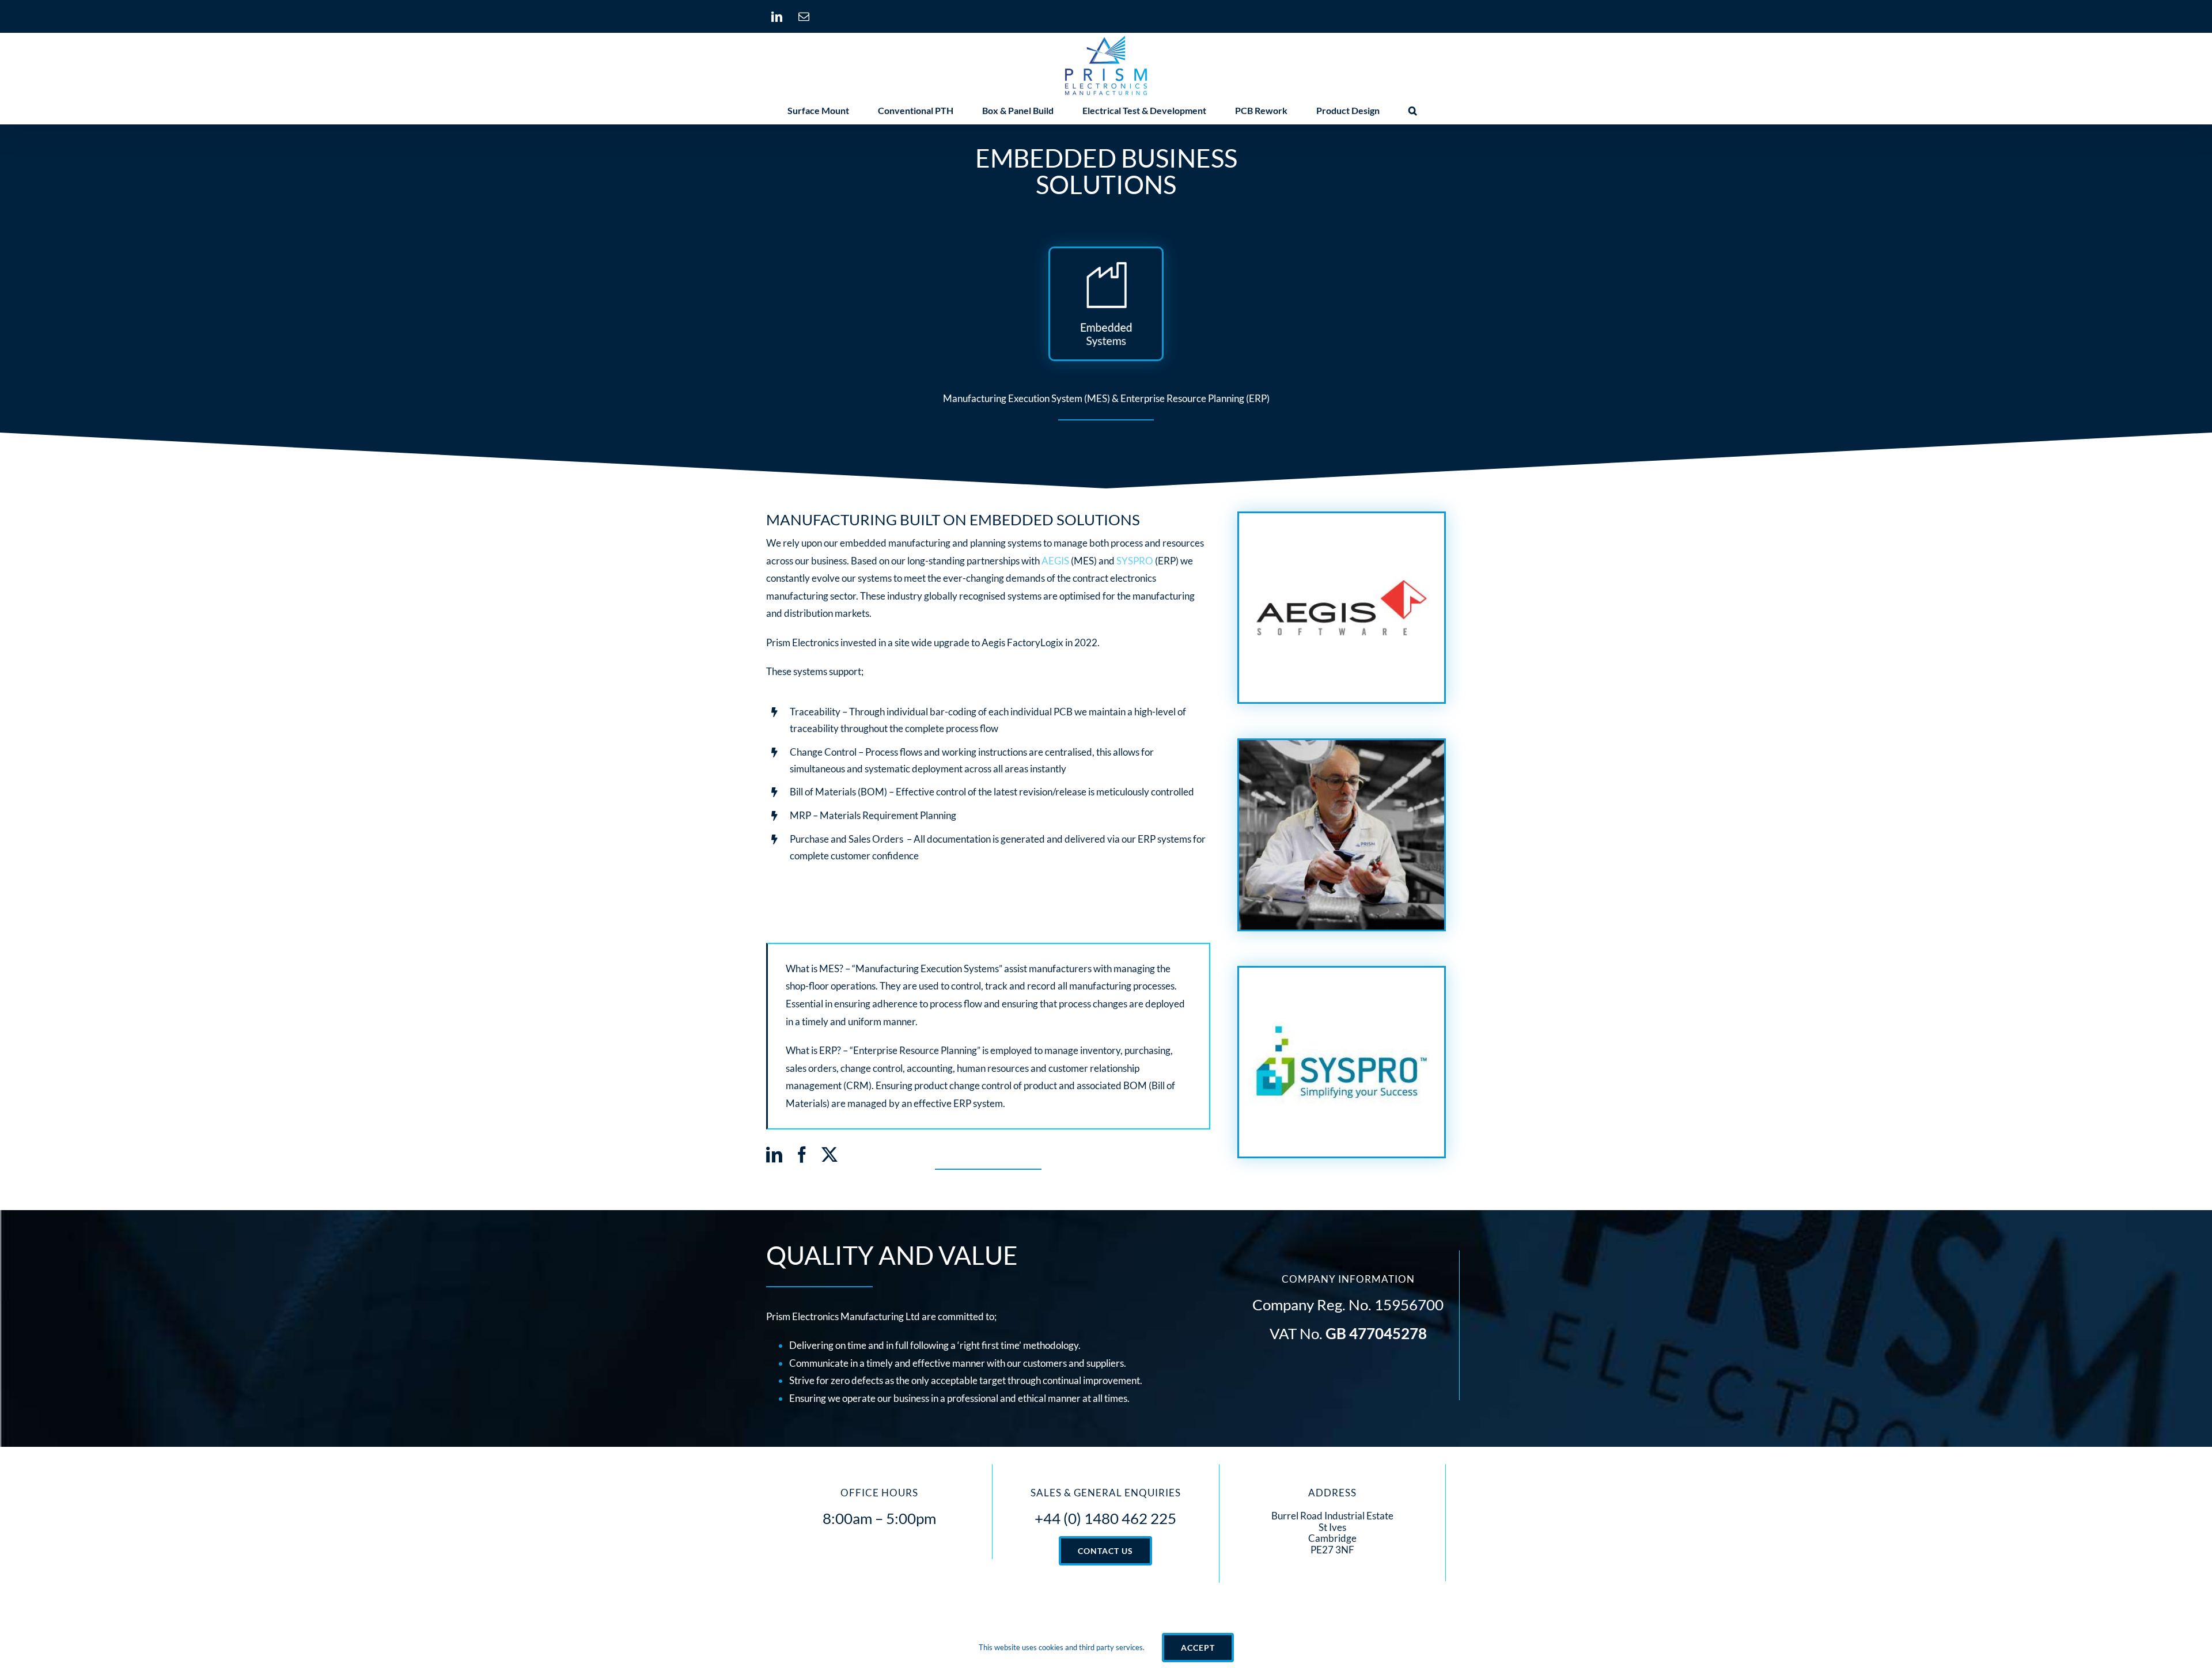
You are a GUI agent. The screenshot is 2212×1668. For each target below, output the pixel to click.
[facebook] (802, 1155)
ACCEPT (1198, 1648)
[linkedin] (774, 1155)
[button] (1413, 111)
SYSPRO (1135, 561)
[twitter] (829, 1155)
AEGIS (1055, 561)
